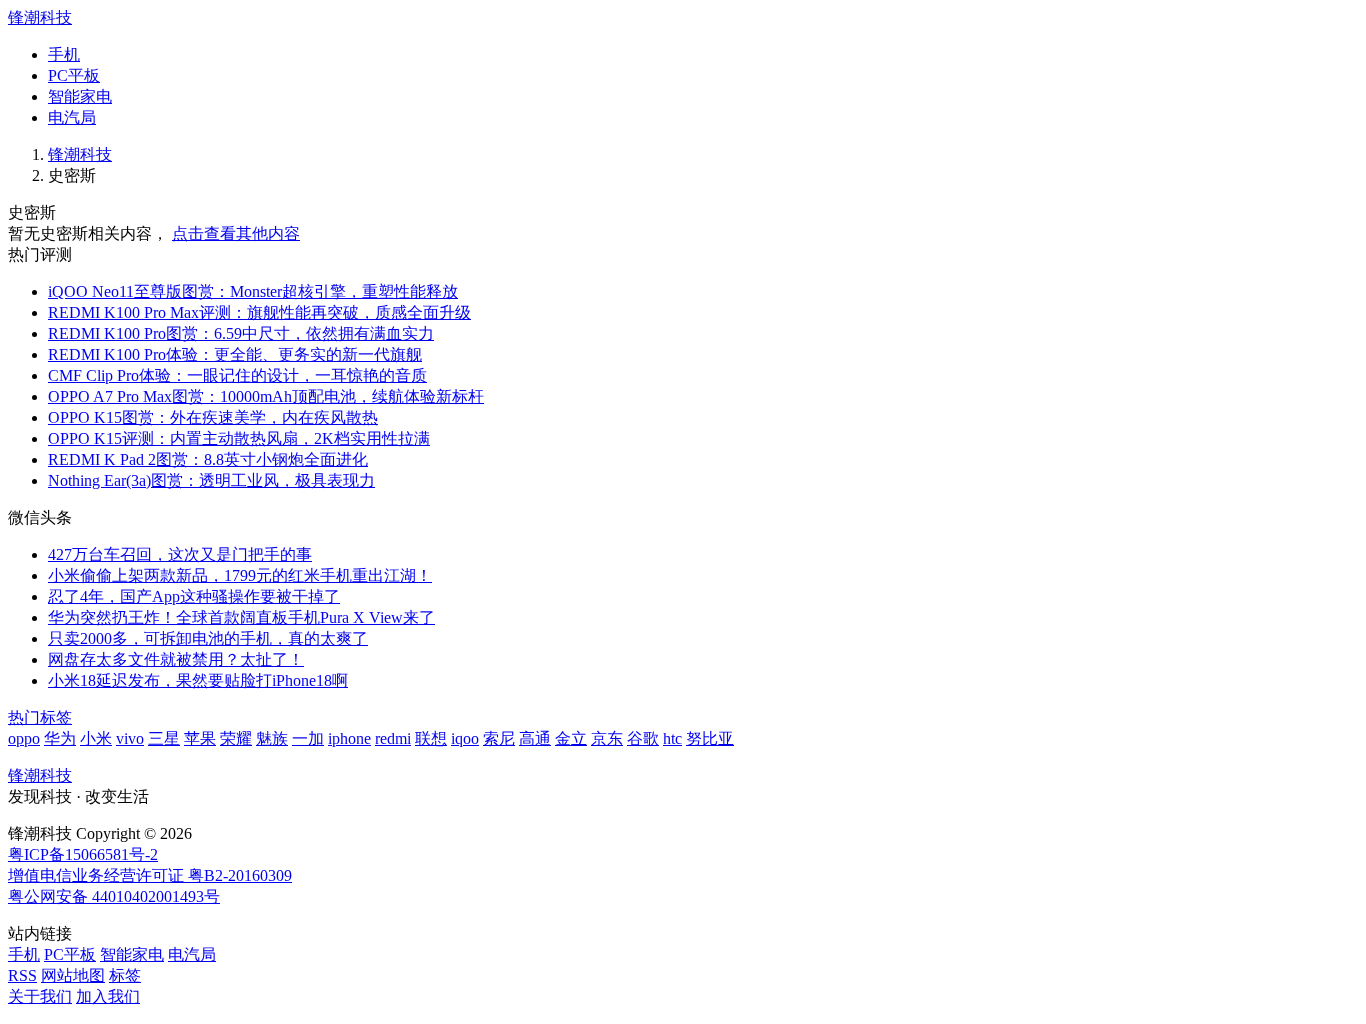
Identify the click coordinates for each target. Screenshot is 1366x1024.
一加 (308, 738)
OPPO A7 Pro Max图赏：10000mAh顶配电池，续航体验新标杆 (266, 396)
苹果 (200, 738)
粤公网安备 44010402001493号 (114, 896)
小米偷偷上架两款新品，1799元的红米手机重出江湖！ (240, 575)
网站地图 (73, 975)
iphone (349, 738)
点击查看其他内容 (236, 233)
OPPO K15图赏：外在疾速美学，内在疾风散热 (213, 417)
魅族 (272, 738)
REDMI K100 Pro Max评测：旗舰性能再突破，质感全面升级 (259, 312)
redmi (393, 738)
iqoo (465, 738)
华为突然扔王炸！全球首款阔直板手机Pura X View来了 (241, 617)
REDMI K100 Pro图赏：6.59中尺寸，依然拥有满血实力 (241, 333)
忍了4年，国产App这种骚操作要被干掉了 (194, 596)
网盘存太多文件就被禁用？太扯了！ (176, 659)
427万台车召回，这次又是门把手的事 (180, 554)
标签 (125, 975)
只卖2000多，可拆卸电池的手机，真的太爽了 (208, 638)
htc (672, 738)
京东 (607, 738)
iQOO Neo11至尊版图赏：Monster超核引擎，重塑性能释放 (253, 291)
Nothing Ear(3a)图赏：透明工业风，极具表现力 (211, 480)
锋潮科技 (40, 17)
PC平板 (74, 75)
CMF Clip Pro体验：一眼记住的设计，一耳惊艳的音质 (237, 375)
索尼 (499, 738)
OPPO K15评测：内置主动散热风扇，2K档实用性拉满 (239, 438)
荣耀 (236, 738)
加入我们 (108, 996)
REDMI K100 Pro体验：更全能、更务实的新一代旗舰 (235, 354)
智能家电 (80, 96)
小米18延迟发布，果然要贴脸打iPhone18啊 (198, 680)
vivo (130, 738)
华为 (60, 738)
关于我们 (40, 996)
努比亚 (710, 738)
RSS (22, 975)
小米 (96, 738)
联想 (431, 738)
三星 (164, 738)
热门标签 (40, 717)
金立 (571, 738)
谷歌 (643, 738)
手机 (64, 54)
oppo (24, 738)
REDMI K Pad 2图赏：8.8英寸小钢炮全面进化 (208, 459)
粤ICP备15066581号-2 (83, 854)
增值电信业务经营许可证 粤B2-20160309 (150, 875)
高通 (535, 738)
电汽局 (72, 117)
